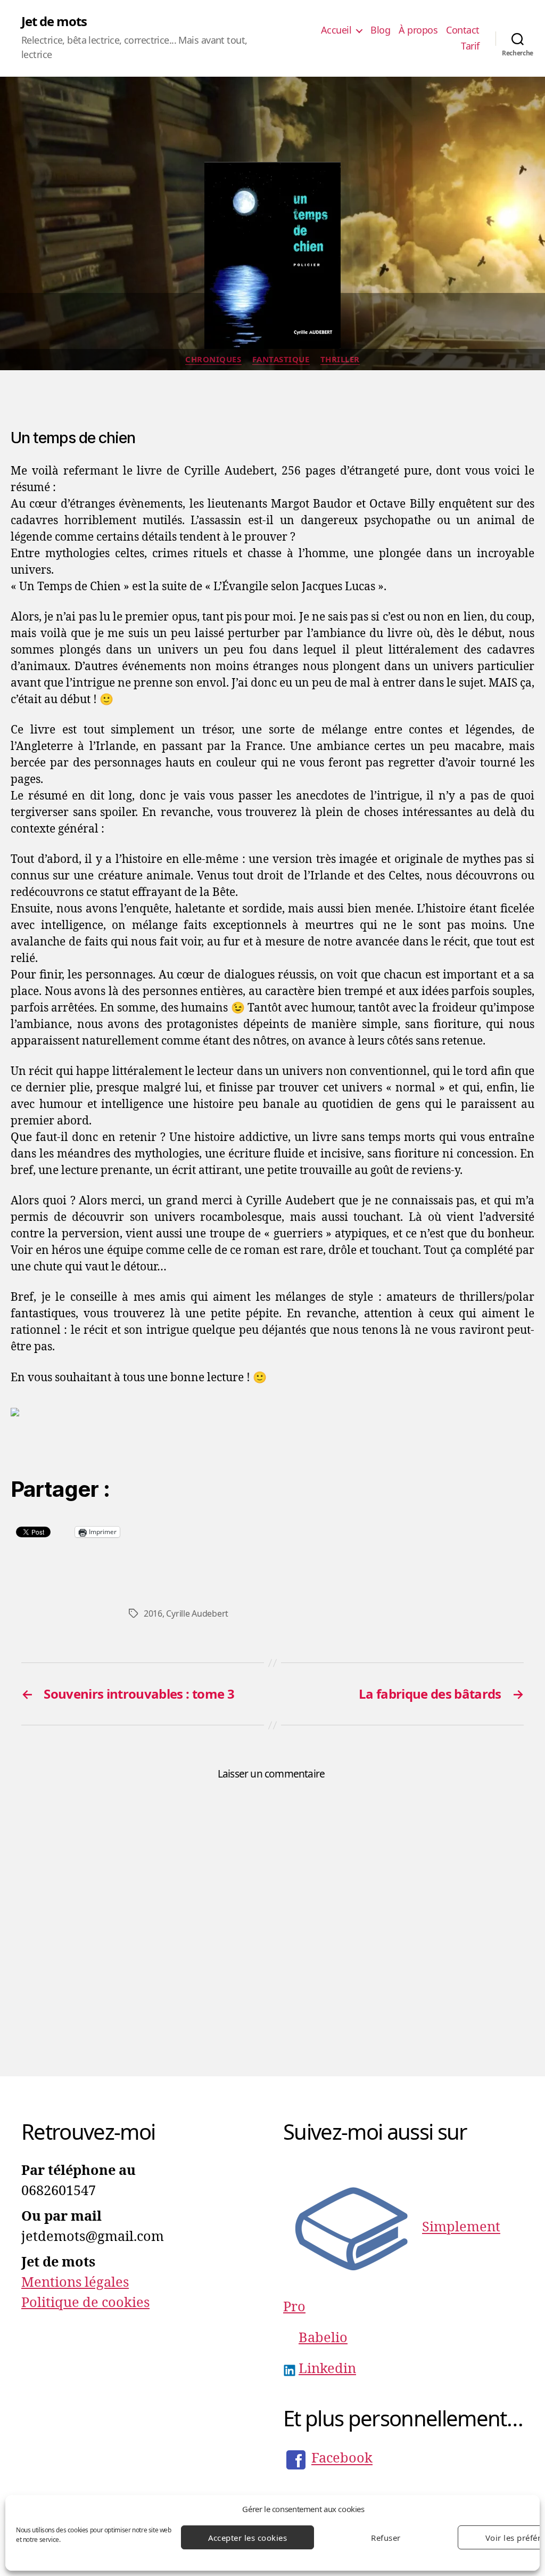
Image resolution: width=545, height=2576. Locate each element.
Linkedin (327, 2369)
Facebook (342, 2459)
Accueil (336, 30)
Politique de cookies (85, 2303)
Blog (380, 30)
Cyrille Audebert (197, 1613)
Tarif (470, 46)
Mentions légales (75, 2282)
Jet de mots (54, 21)
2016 (153, 1613)
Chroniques (213, 359)
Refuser (386, 2538)
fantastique (281, 359)
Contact (463, 30)
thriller (340, 359)
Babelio (323, 2338)
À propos (418, 30)
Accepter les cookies (248, 2538)
